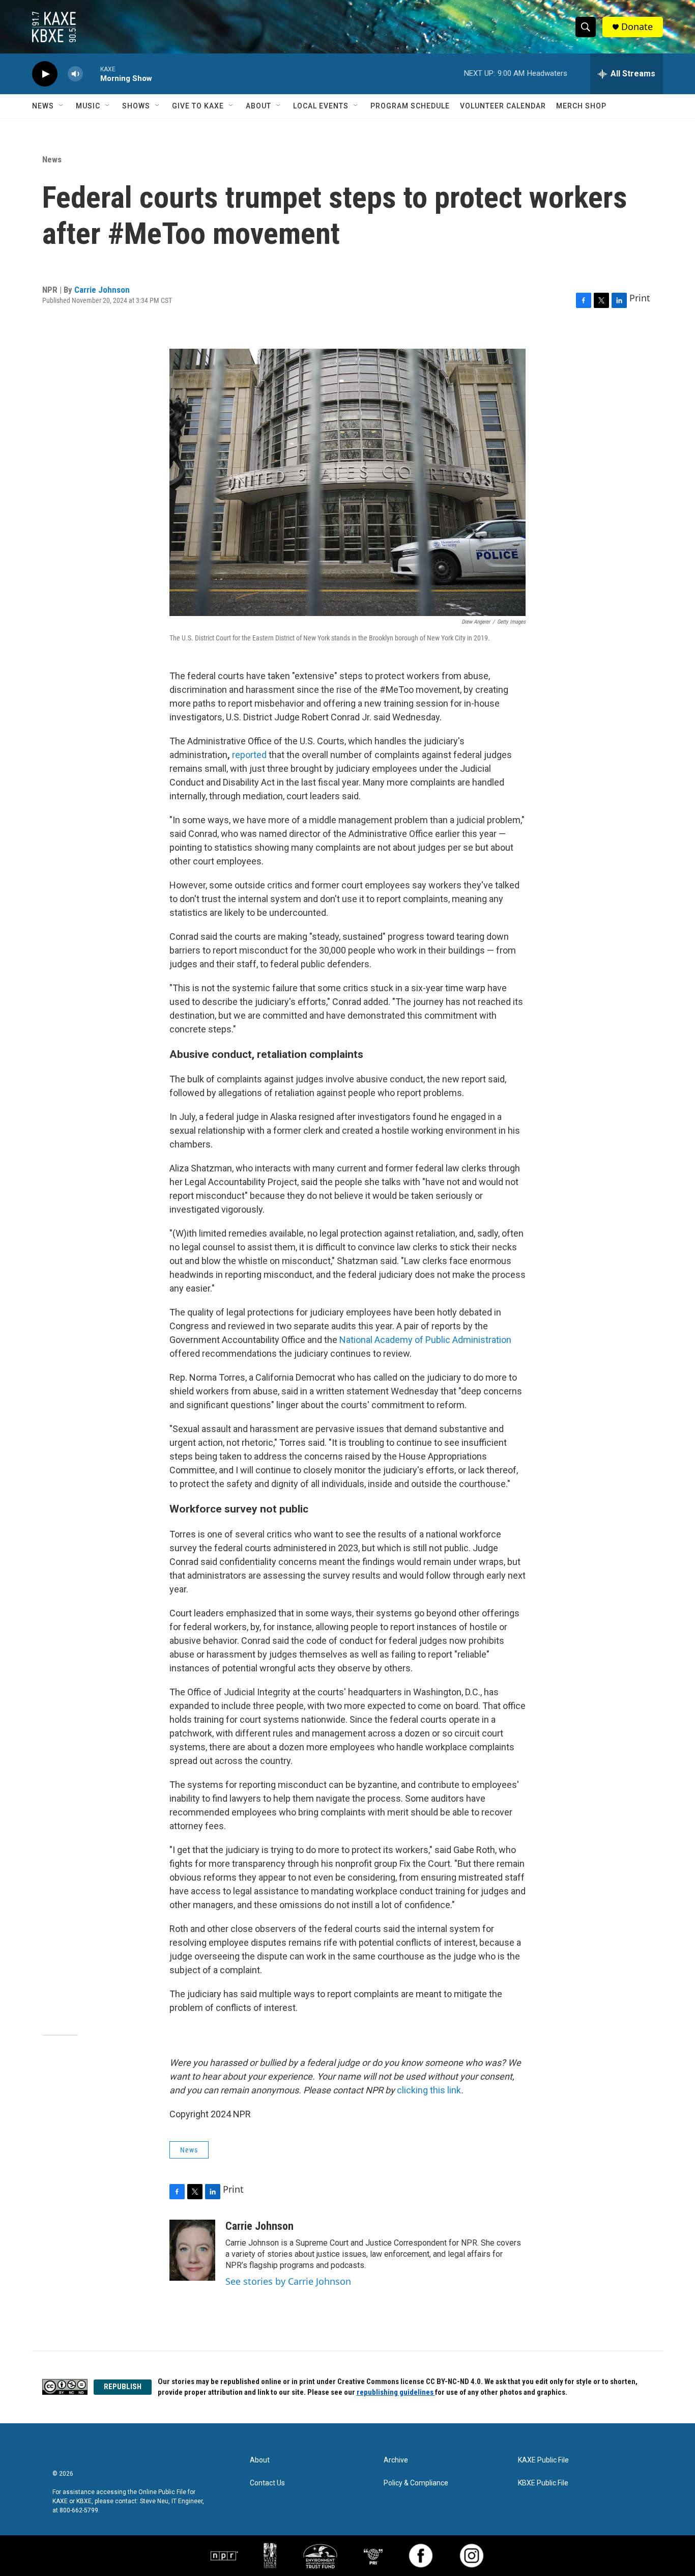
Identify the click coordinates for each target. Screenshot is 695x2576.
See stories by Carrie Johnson (288, 2281)
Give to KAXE (198, 106)
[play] (45, 74)
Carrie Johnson (102, 290)
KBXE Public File (543, 2483)
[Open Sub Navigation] (62, 106)
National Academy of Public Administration (425, 1340)
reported (249, 755)
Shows (136, 106)
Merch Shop (581, 106)
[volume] (75, 74)
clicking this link (429, 2090)
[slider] (92, 74)
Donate (637, 27)
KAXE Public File (543, 2460)
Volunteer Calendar (503, 106)
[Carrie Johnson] (192, 2250)
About (258, 106)
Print (640, 298)
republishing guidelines (396, 2392)
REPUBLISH (123, 2387)
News (43, 106)
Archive (396, 2460)
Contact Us (267, 2483)
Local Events (321, 106)
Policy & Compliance (416, 2483)
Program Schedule (410, 106)
